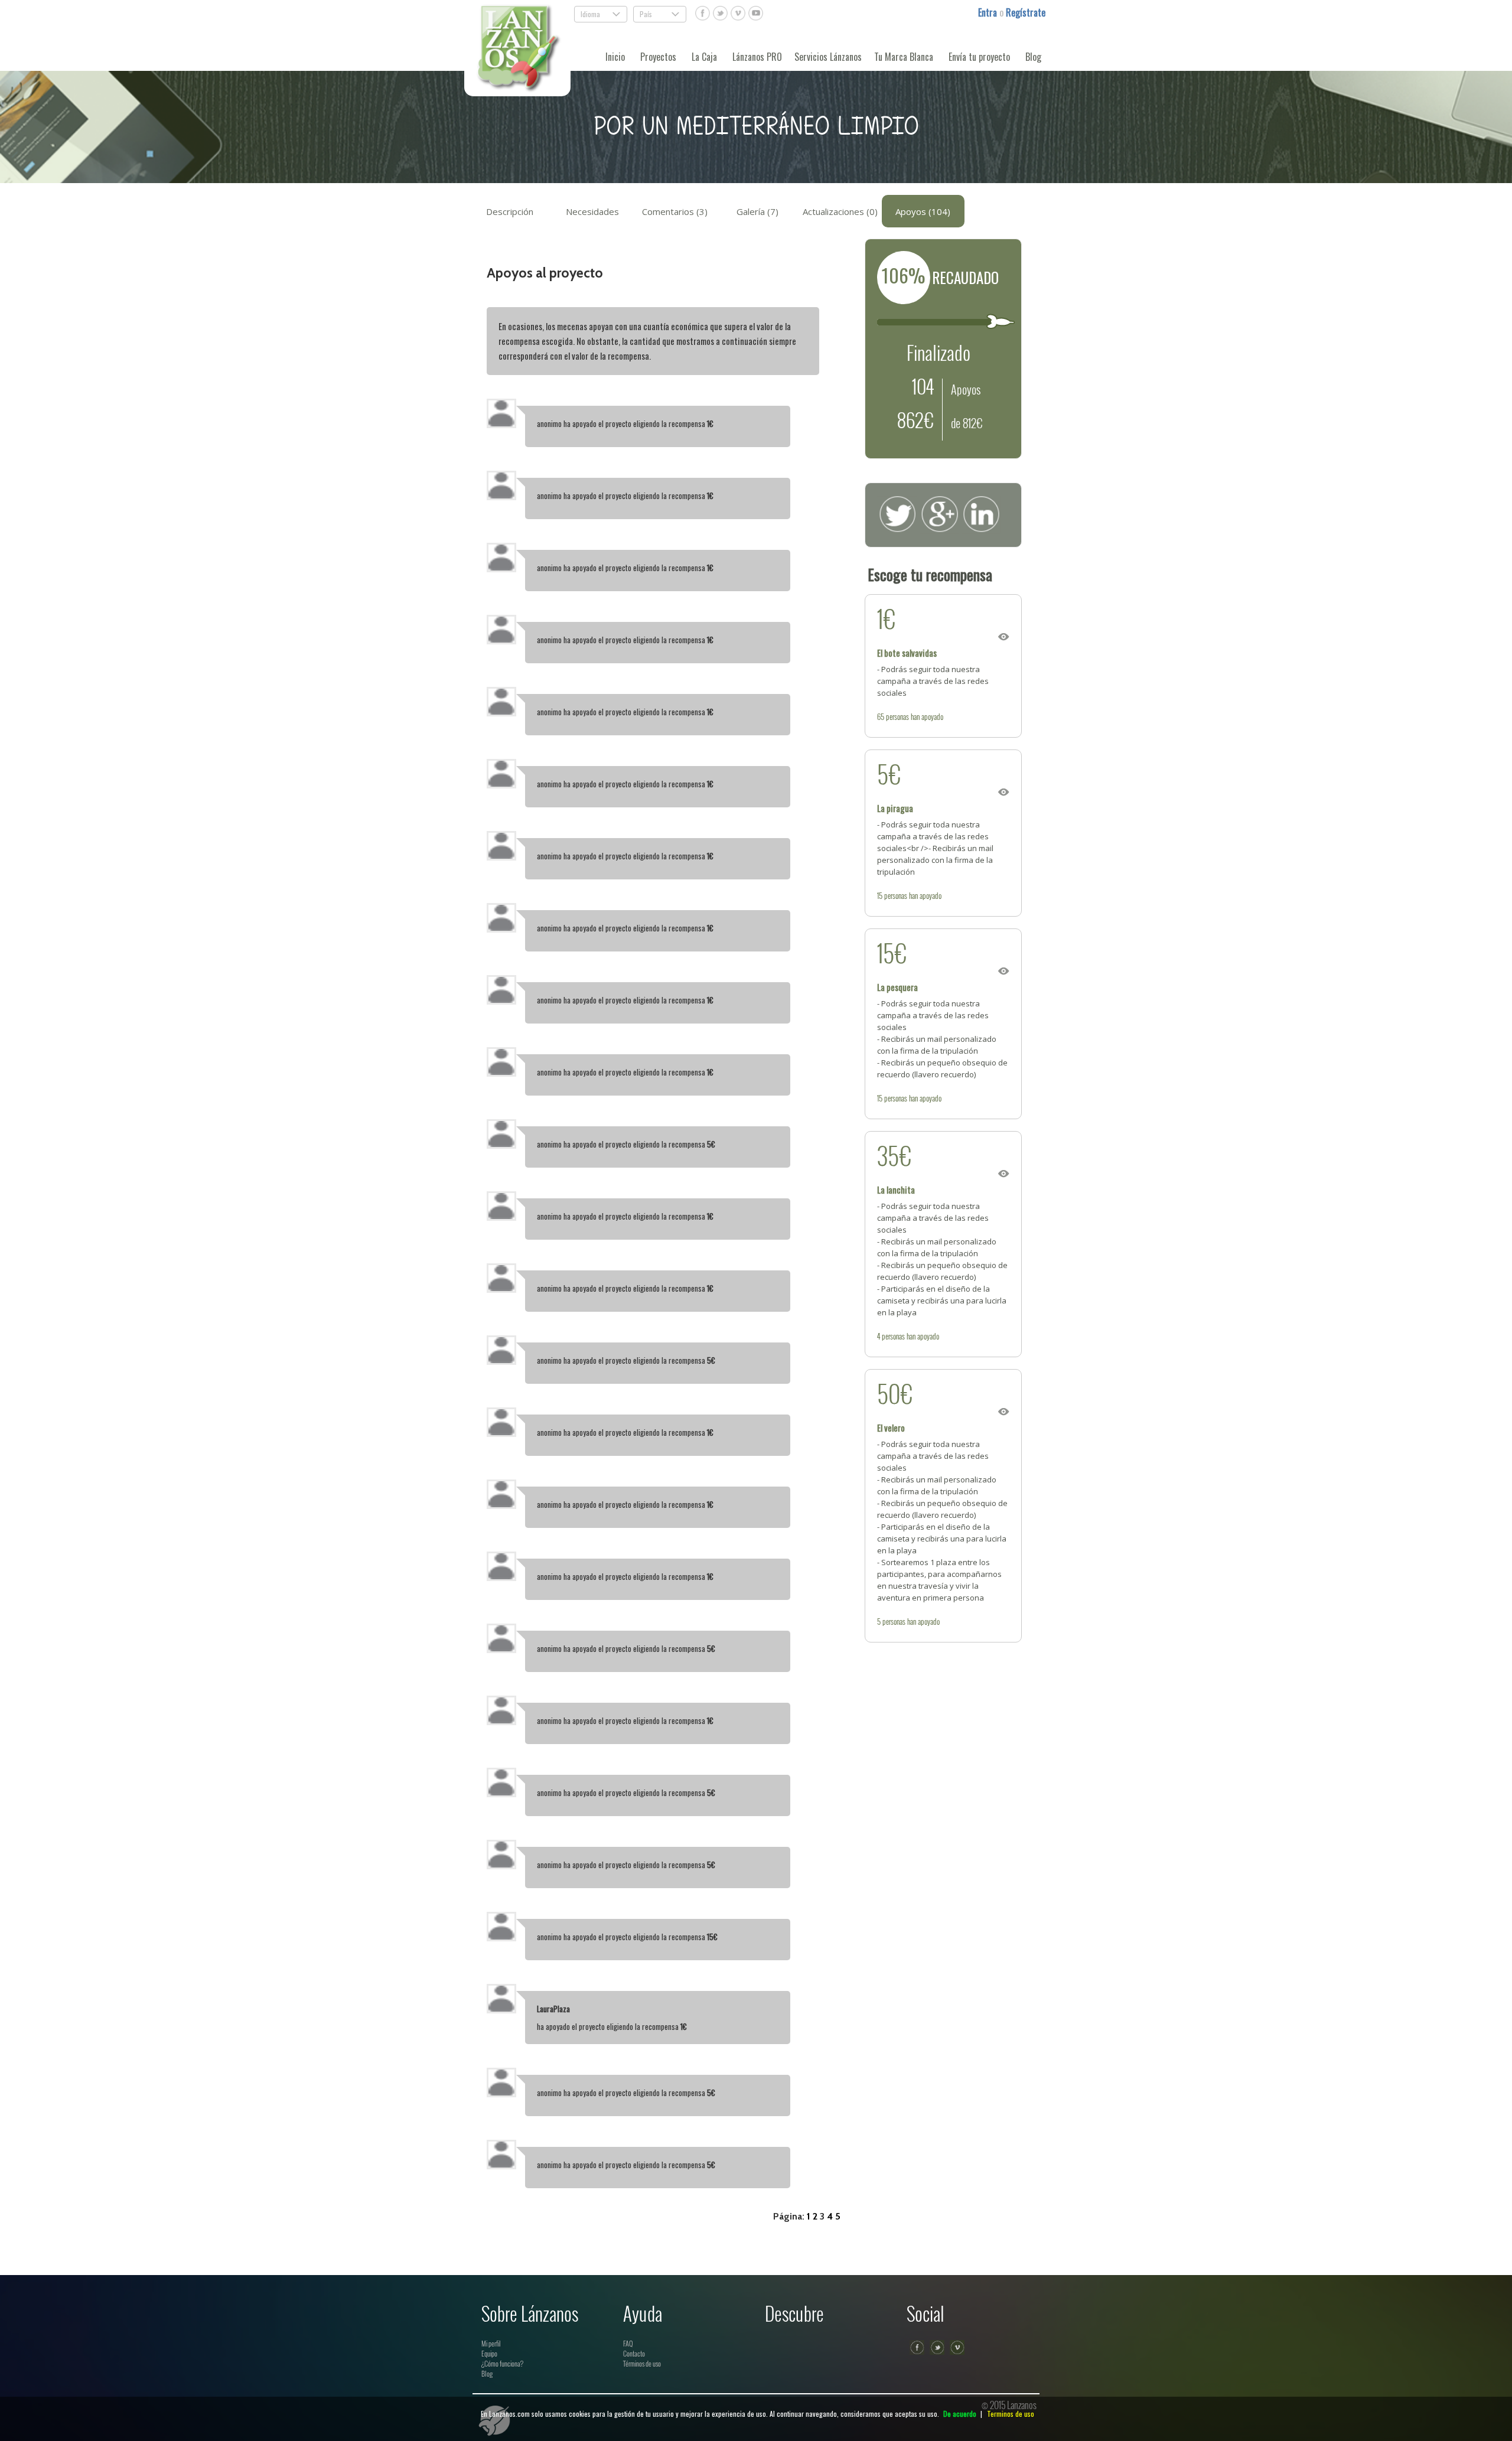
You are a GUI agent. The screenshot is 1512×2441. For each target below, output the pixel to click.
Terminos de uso (1011, 2414)
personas (897, 716)
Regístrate (1026, 12)
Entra (989, 12)
